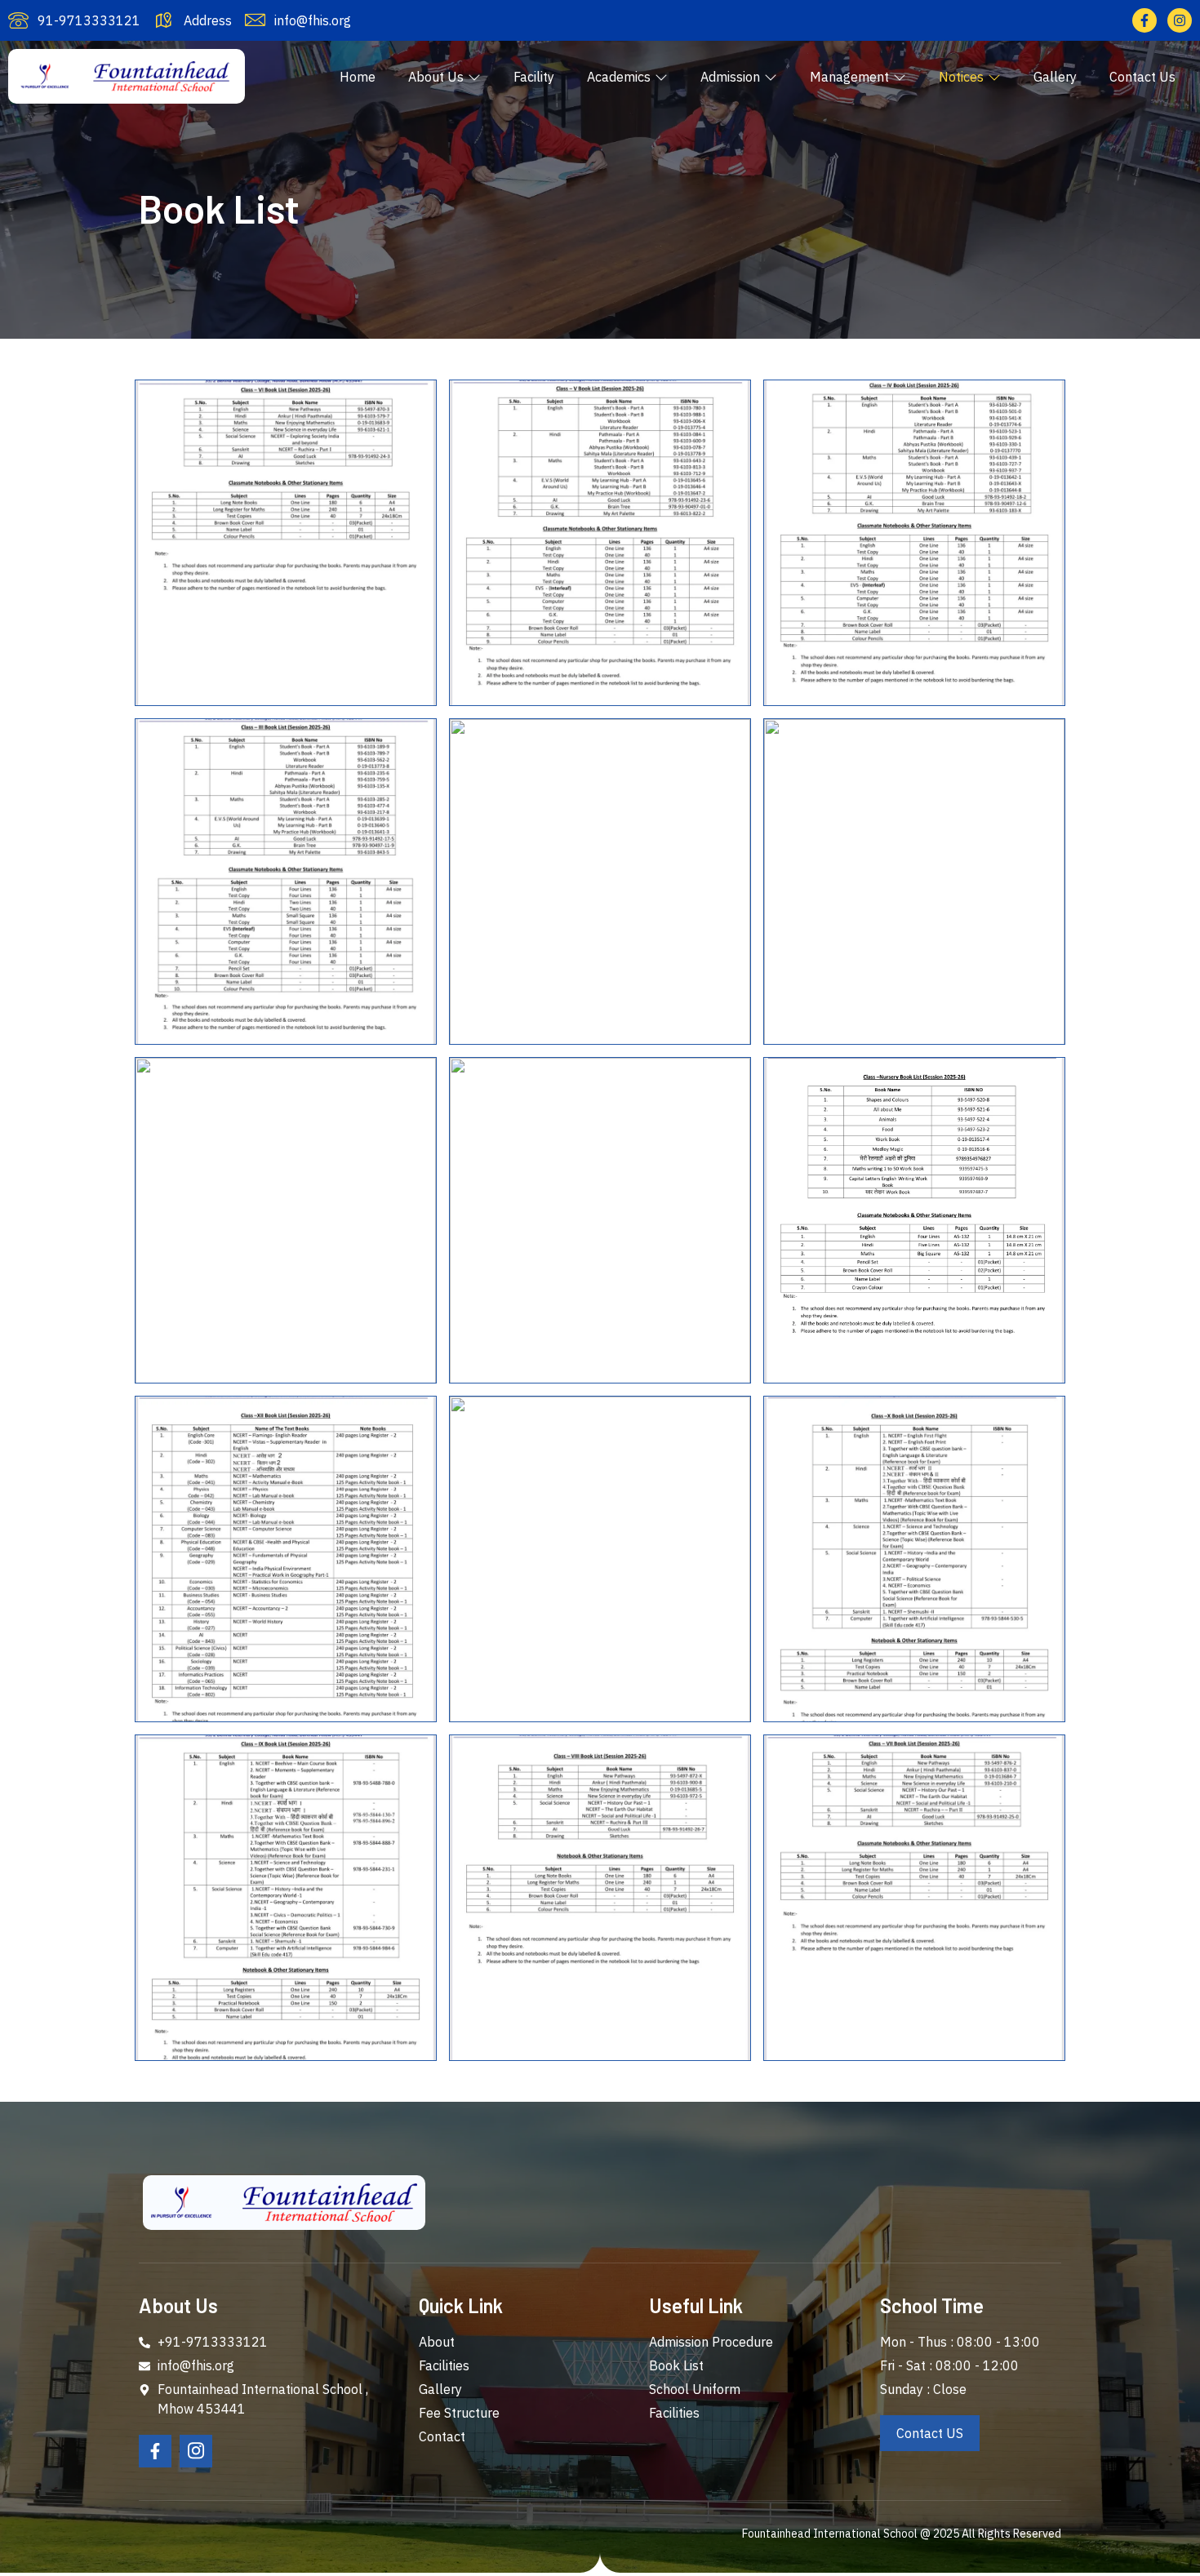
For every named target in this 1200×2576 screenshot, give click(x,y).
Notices (961, 77)
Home (358, 77)
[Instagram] (1180, 20)
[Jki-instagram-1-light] (196, 2451)
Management (849, 77)
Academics (619, 77)
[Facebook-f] (1144, 20)
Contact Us (1142, 77)
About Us (436, 77)
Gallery (1055, 77)
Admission (730, 77)
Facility (534, 77)
